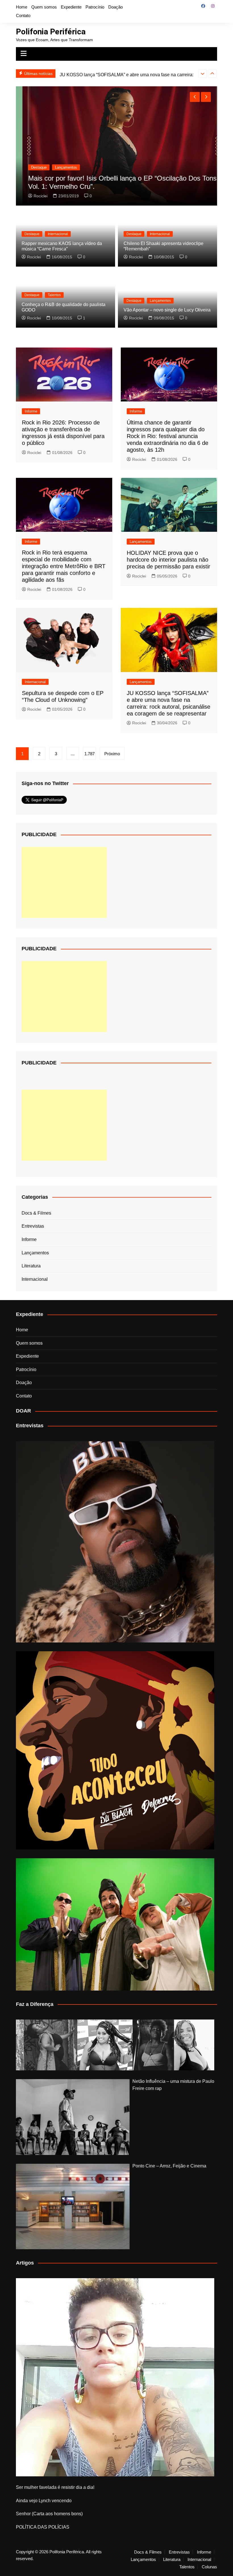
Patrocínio (95, 7)
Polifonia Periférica (51, 32)
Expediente (71, 7)
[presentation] (203, 74)
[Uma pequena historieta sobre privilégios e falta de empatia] (115, 2377)
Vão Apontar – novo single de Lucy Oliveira (167, 310)
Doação (116, 7)
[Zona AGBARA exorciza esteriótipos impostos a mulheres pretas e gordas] (115, 2045)
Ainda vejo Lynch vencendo (44, 2501)
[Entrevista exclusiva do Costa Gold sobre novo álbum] (115, 1924)
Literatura (31, 1266)
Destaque (34, 167)
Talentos (54, 295)
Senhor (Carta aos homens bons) (49, 2514)
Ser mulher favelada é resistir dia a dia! (55, 2487)
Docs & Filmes (36, 1213)
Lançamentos (61, 167)
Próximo (112, 754)
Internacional (58, 234)
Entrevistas (33, 1226)
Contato (23, 15)
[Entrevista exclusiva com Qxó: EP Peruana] (115, 1542)
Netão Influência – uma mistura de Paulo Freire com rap (173, 2085)
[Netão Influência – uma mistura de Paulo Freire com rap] (73, 2117)
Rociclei (36, 196)
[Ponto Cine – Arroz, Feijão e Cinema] (73, 2206)
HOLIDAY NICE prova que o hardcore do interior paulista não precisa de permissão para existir (168, 560)
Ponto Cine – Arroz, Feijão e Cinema (169, 2166)
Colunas (209, 2567)
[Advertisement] (64, 882)
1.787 (90, 754)
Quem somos (44, 7)
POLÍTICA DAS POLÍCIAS (43, 2527)
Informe (31, 411)
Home (22, 7)
